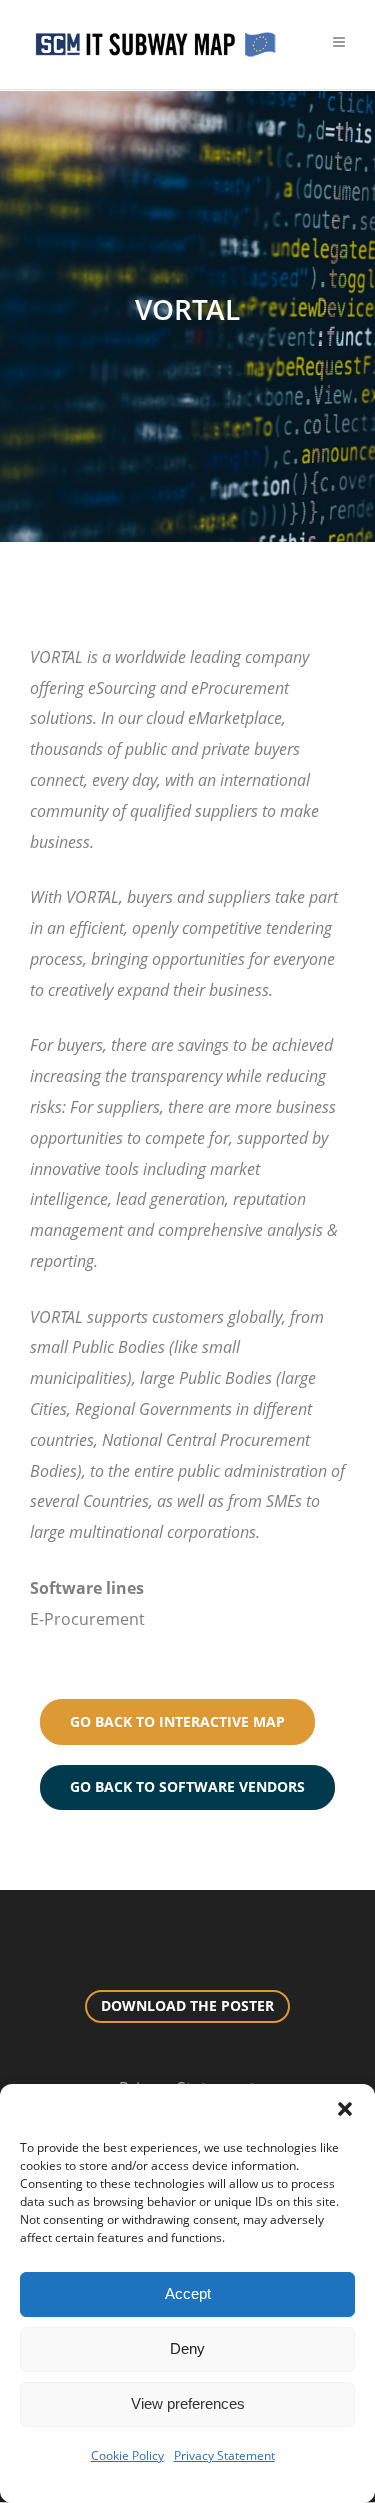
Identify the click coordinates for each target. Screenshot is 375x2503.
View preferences (188, 2403)
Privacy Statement (224, 2455)
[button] (345, 2109)
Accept (188, 2293)
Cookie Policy (127, 2455)
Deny (187, 2348)
